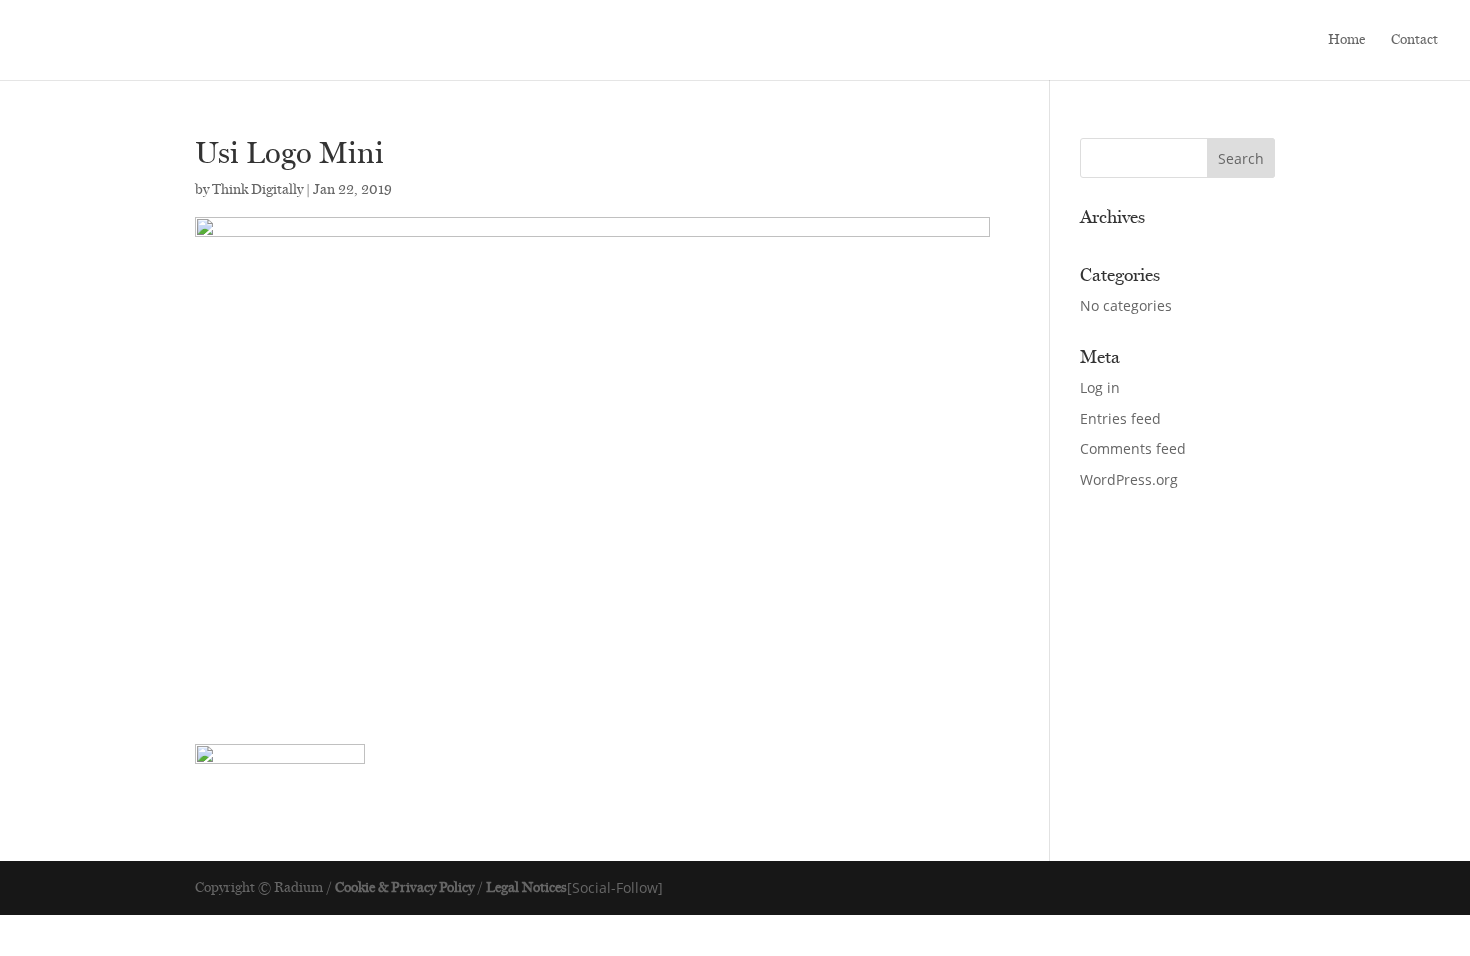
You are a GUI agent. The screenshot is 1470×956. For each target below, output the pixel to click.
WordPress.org (1129, 479)
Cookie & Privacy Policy (404, 887)
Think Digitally (257, 189)
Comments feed (1133, 448)
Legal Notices (526, 887)
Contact (1414, 40)
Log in (1100, 387)
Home (1346, 40)
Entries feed (1120, 418)
